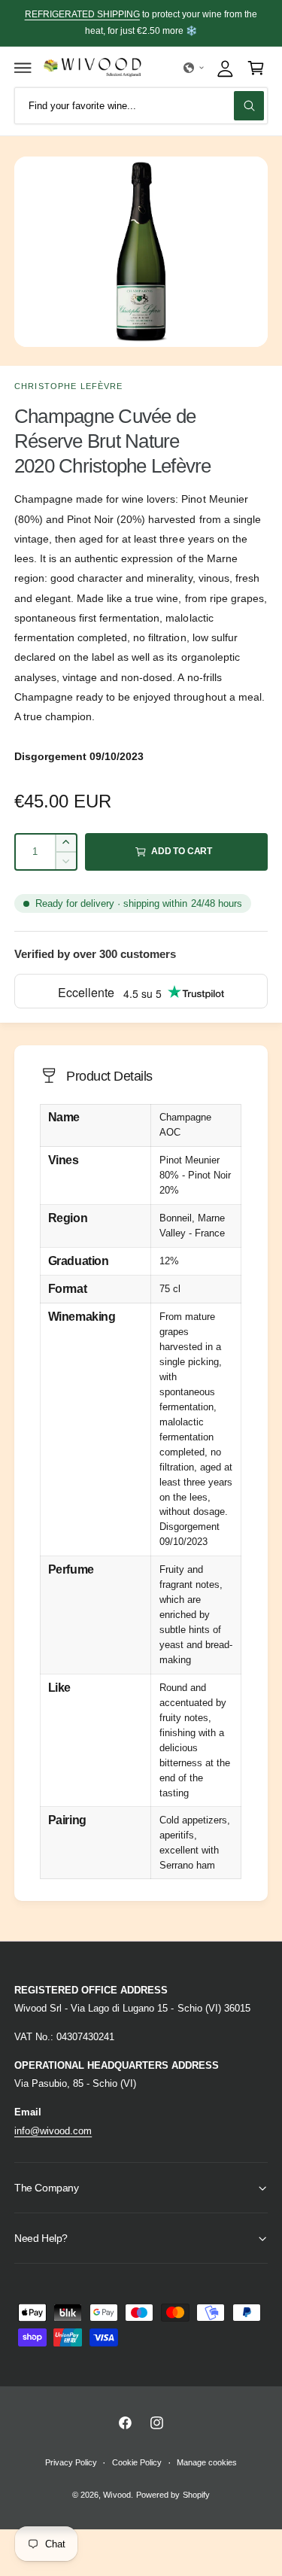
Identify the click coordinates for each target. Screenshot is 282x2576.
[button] (23, 68)
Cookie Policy (137, 2462)
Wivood (117, 2495)
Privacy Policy (71, 2462)
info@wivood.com (53, 2131)
